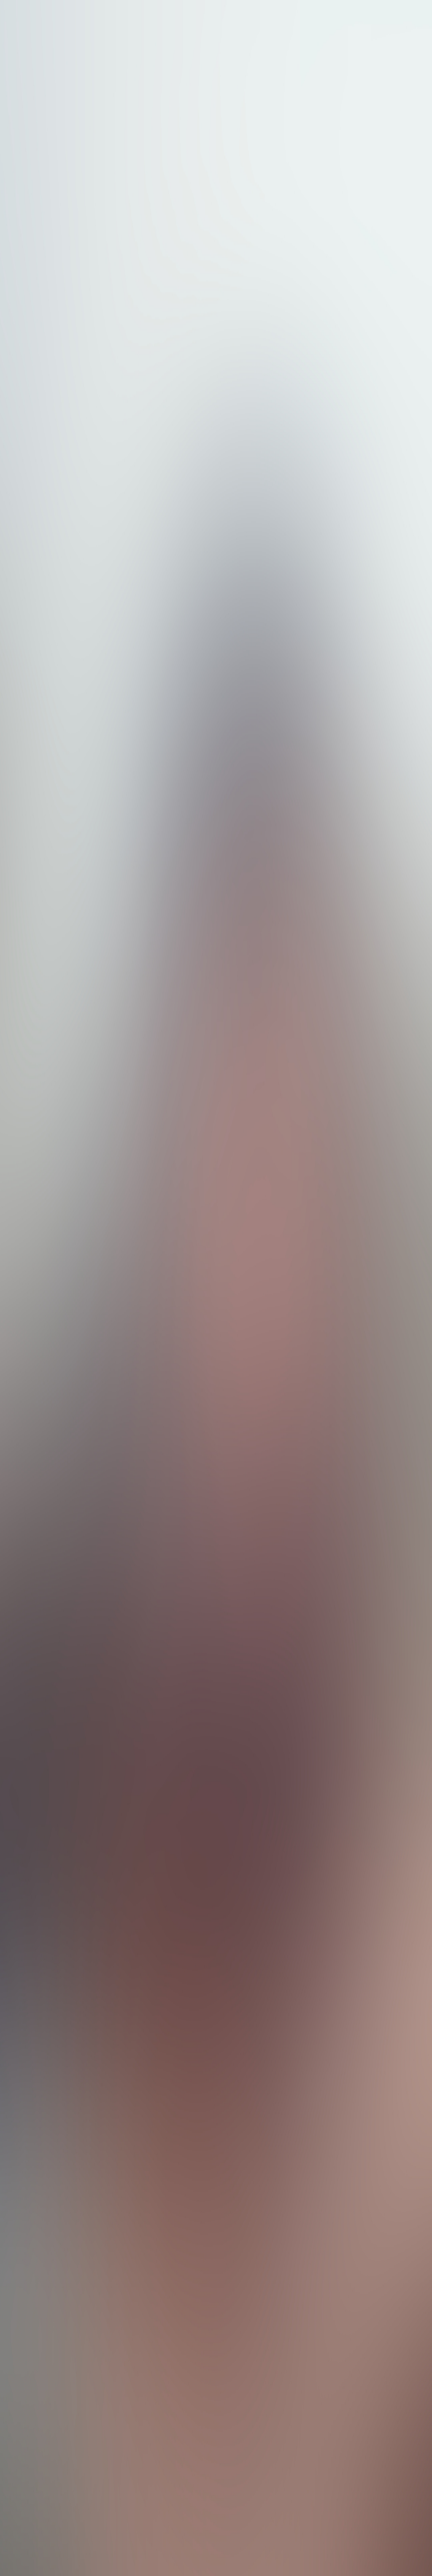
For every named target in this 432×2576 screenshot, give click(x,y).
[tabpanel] (216, 2031)
